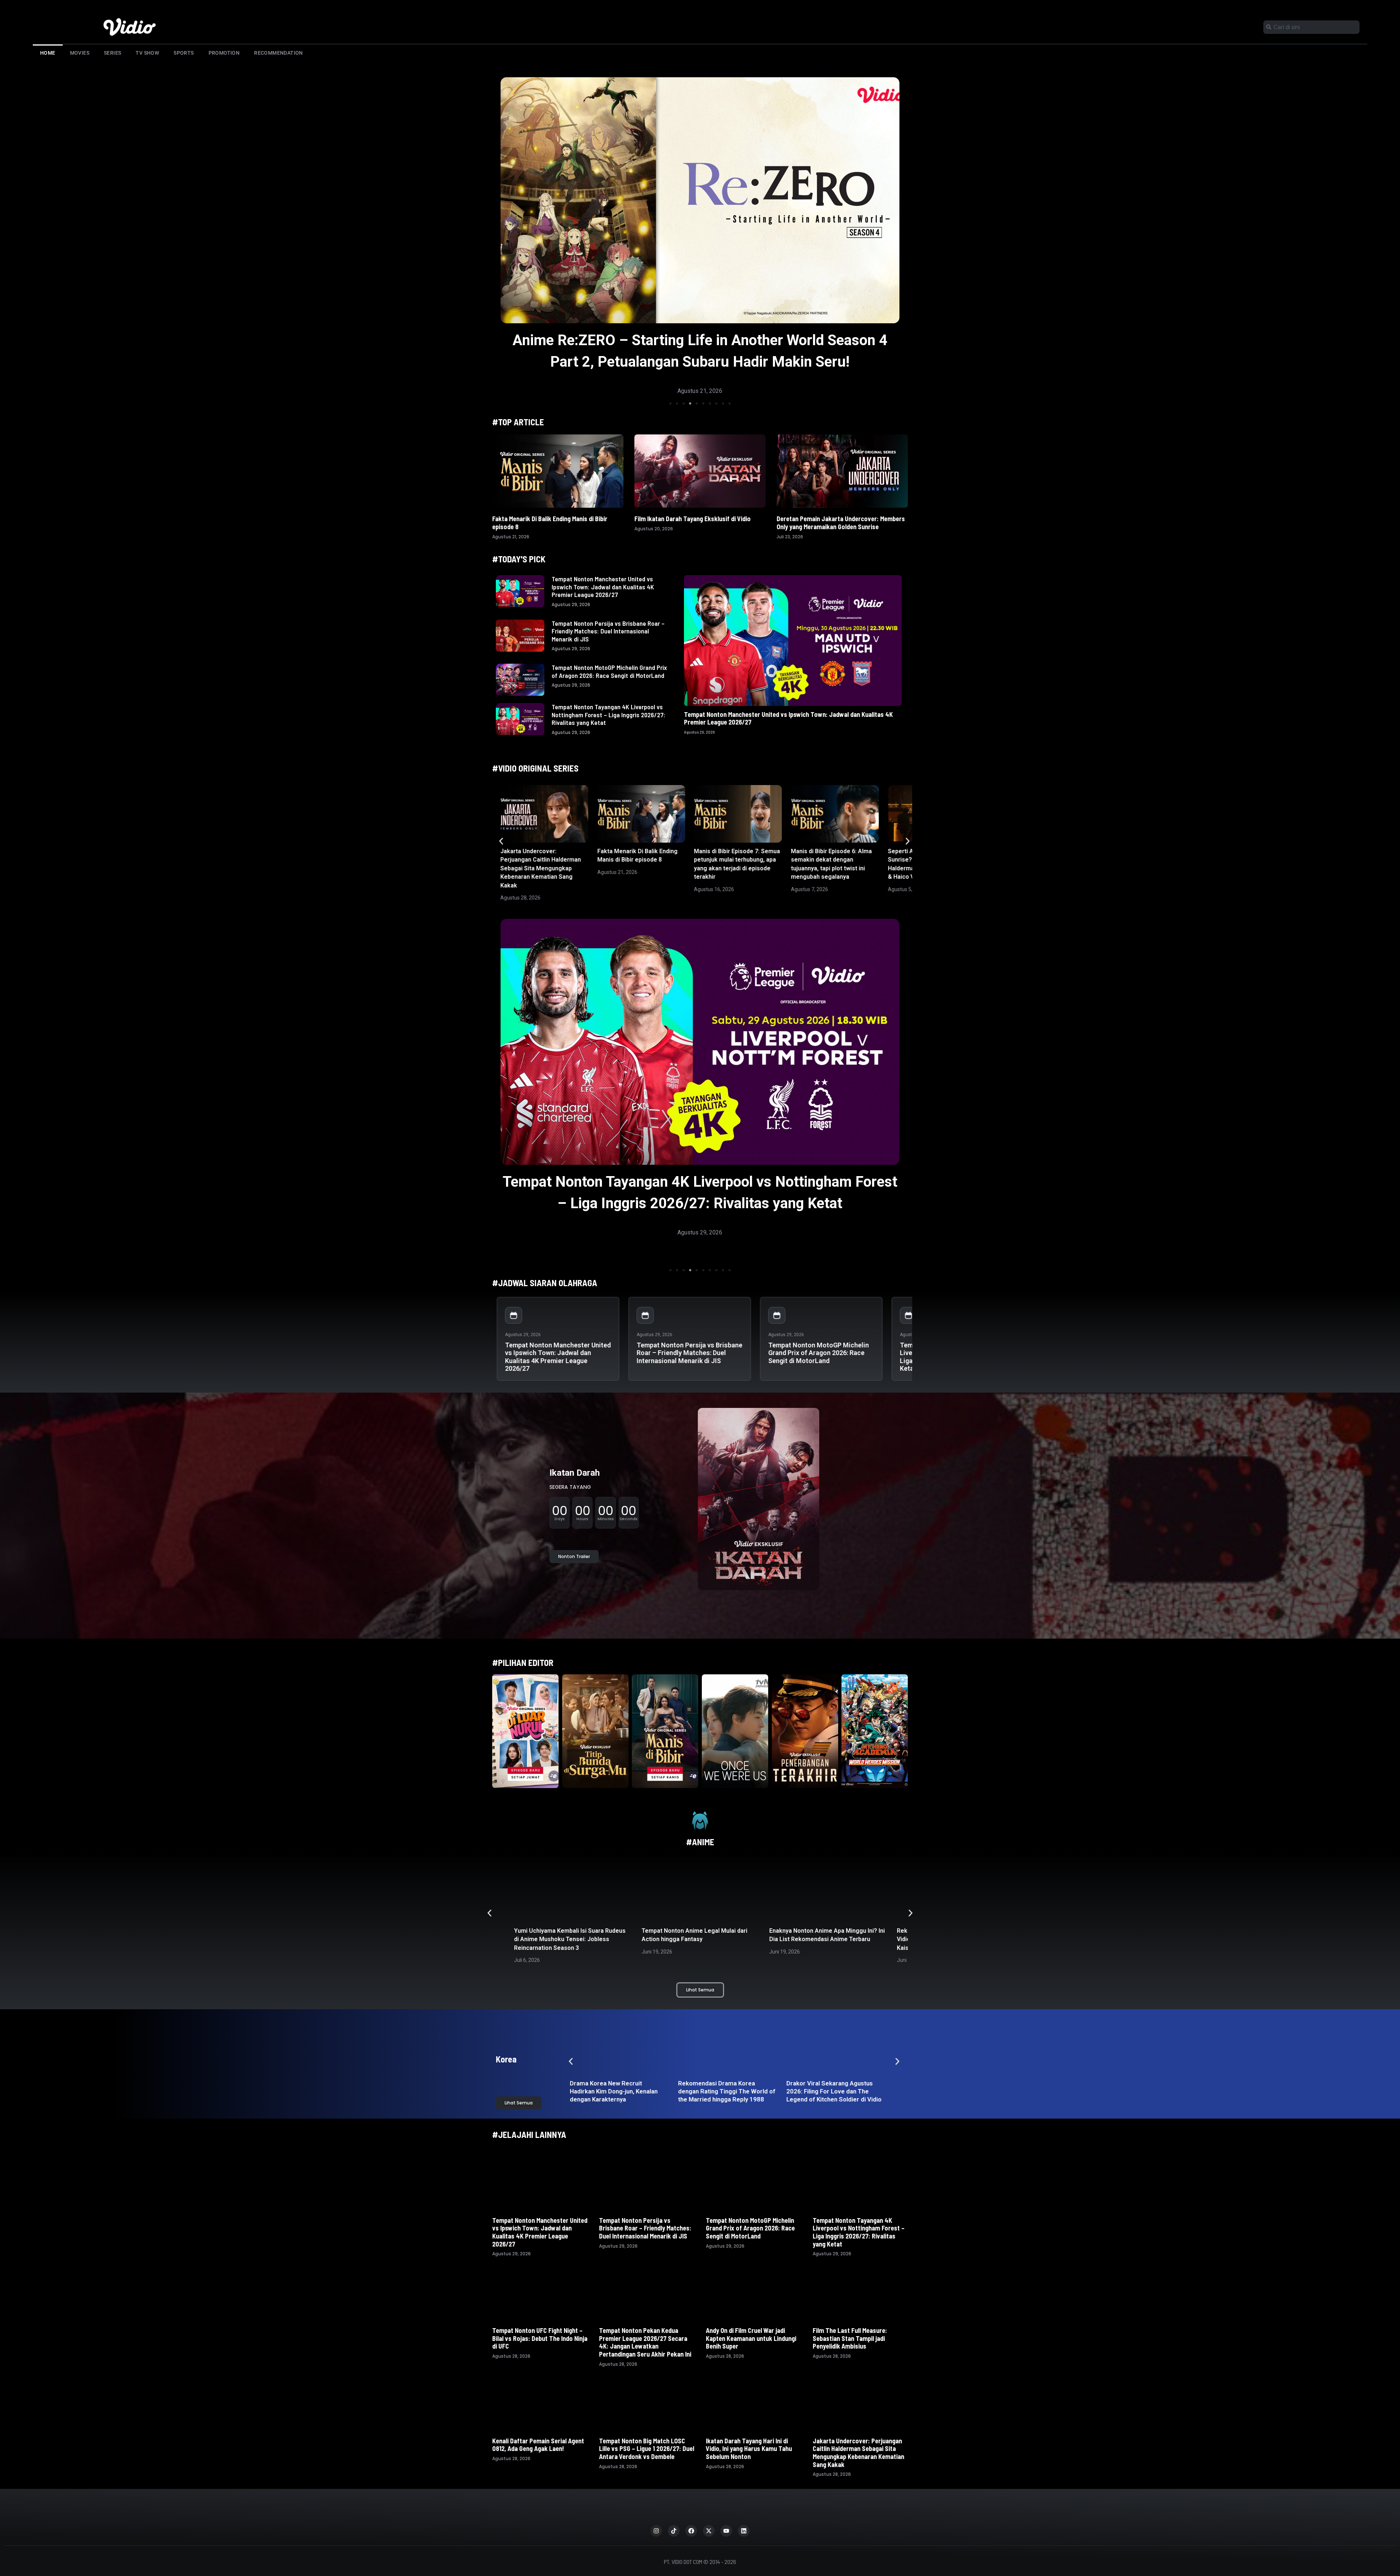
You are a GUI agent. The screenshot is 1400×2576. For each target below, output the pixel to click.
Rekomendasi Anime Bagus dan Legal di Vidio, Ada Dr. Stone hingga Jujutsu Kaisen (697, 1939)
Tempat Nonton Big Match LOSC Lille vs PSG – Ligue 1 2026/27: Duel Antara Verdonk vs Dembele (647, 2449)
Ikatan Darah (575, 1473)
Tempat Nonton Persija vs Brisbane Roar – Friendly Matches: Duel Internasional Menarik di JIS (608, 631)
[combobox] (1311, 27)
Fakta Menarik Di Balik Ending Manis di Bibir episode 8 (550, 523)
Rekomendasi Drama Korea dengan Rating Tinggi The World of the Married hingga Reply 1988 (728, 2091)
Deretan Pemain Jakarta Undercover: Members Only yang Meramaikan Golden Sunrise (841, 523)
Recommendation (279, 53)
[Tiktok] (674, 2531)
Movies (80, 53)
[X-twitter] (709, 2531)
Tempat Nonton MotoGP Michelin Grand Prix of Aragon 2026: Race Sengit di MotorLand (609, 671)
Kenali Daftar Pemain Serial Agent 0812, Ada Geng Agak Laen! (538, 2445)
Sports (184, 53)
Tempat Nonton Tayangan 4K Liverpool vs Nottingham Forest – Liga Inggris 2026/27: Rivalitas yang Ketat (608, 715)
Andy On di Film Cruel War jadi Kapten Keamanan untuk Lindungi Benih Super (751, 2338)
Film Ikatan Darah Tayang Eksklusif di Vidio (693, 519)
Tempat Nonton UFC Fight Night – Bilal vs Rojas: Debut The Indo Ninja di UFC (540, 2338)
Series (112, 53)
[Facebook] (691, 2531)
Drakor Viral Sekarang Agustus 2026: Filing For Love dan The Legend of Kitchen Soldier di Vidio (835, 2091)
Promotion (224, 53)
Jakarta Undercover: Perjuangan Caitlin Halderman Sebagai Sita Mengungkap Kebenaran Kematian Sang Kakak (540, 868)
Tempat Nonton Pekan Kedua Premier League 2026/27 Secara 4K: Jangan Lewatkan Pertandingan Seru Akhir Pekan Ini (701, 1203)
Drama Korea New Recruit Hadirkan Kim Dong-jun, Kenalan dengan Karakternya (615, 2091)
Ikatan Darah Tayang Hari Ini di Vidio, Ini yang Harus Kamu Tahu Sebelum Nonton (749, 2449)
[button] (670, 403)
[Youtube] (726, 2531)
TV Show (147, 53)
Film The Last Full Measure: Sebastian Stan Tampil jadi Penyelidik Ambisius (850, 2338)
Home (48, 53)
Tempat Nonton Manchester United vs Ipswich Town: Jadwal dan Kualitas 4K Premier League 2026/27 (603, 587)
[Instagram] (656, 2531)
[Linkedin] (744, 2531)
